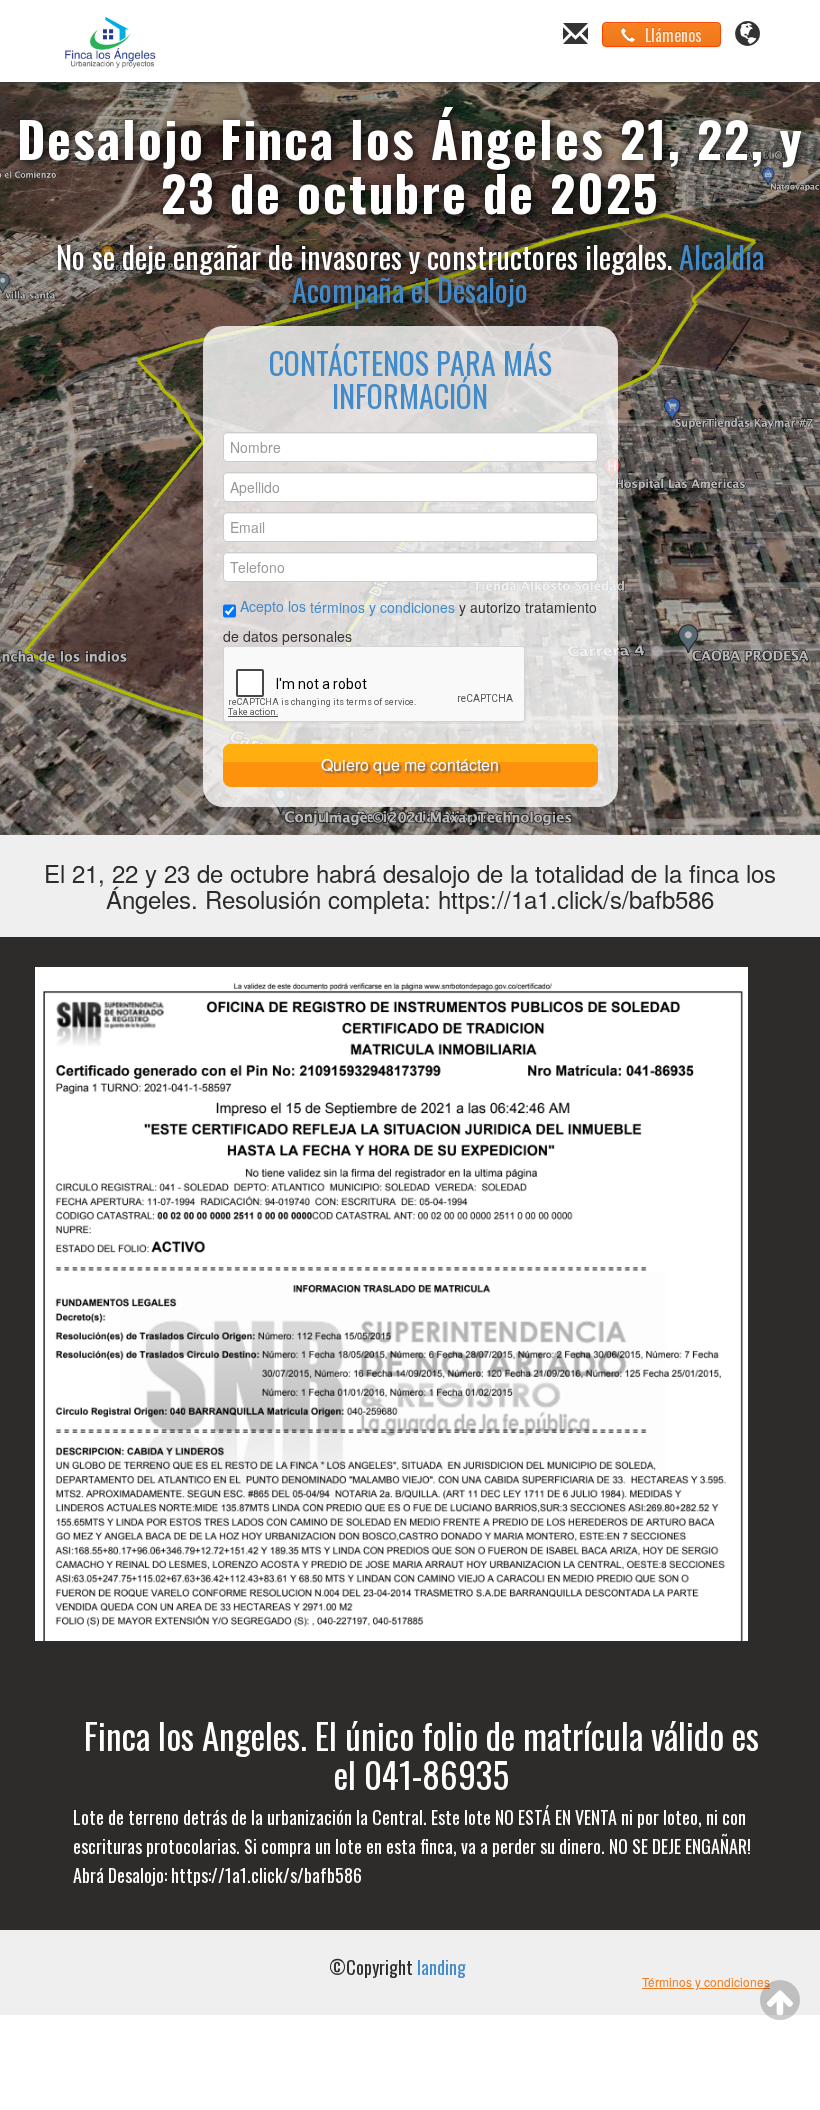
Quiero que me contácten (410, 764)
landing (441, 1967)
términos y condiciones (384, 606)
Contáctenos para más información (410, 379)
